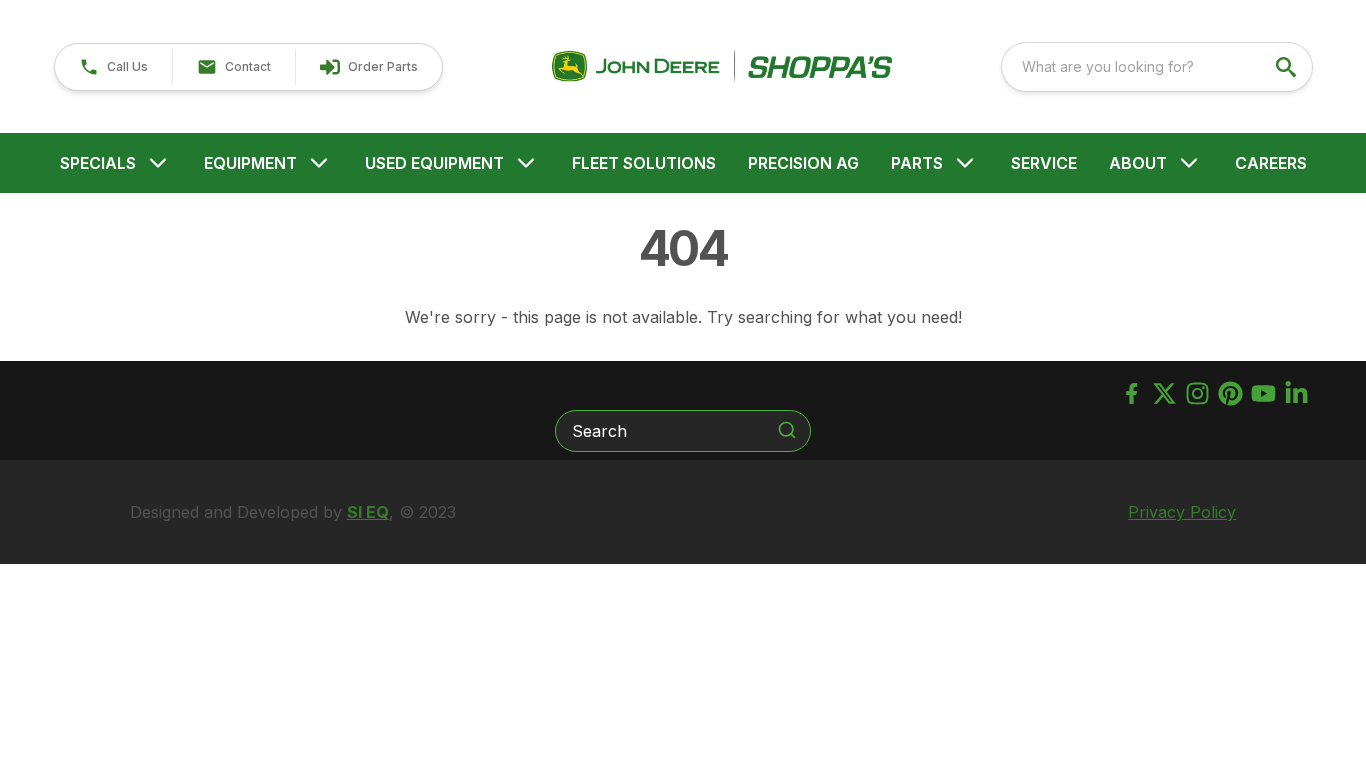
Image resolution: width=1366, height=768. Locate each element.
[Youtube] (1263, 393)
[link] (368, 67)
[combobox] (1157, 67)
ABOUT (1138, 163)
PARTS (917, 163)
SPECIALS (98, 163)
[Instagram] (1197, 393)
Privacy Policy (1182, 512)
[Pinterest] (1230, 393)
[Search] (787, 430)
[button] (113, 67)
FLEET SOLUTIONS (644, 163)
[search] (1288, 67)
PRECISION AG (803, 163)
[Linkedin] (1296, 393)
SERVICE (1044, 163)
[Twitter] (1164, 393)
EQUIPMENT (250, 163)
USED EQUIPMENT (434, 163)
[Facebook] (1131, 393)
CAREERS (1271, 163)
